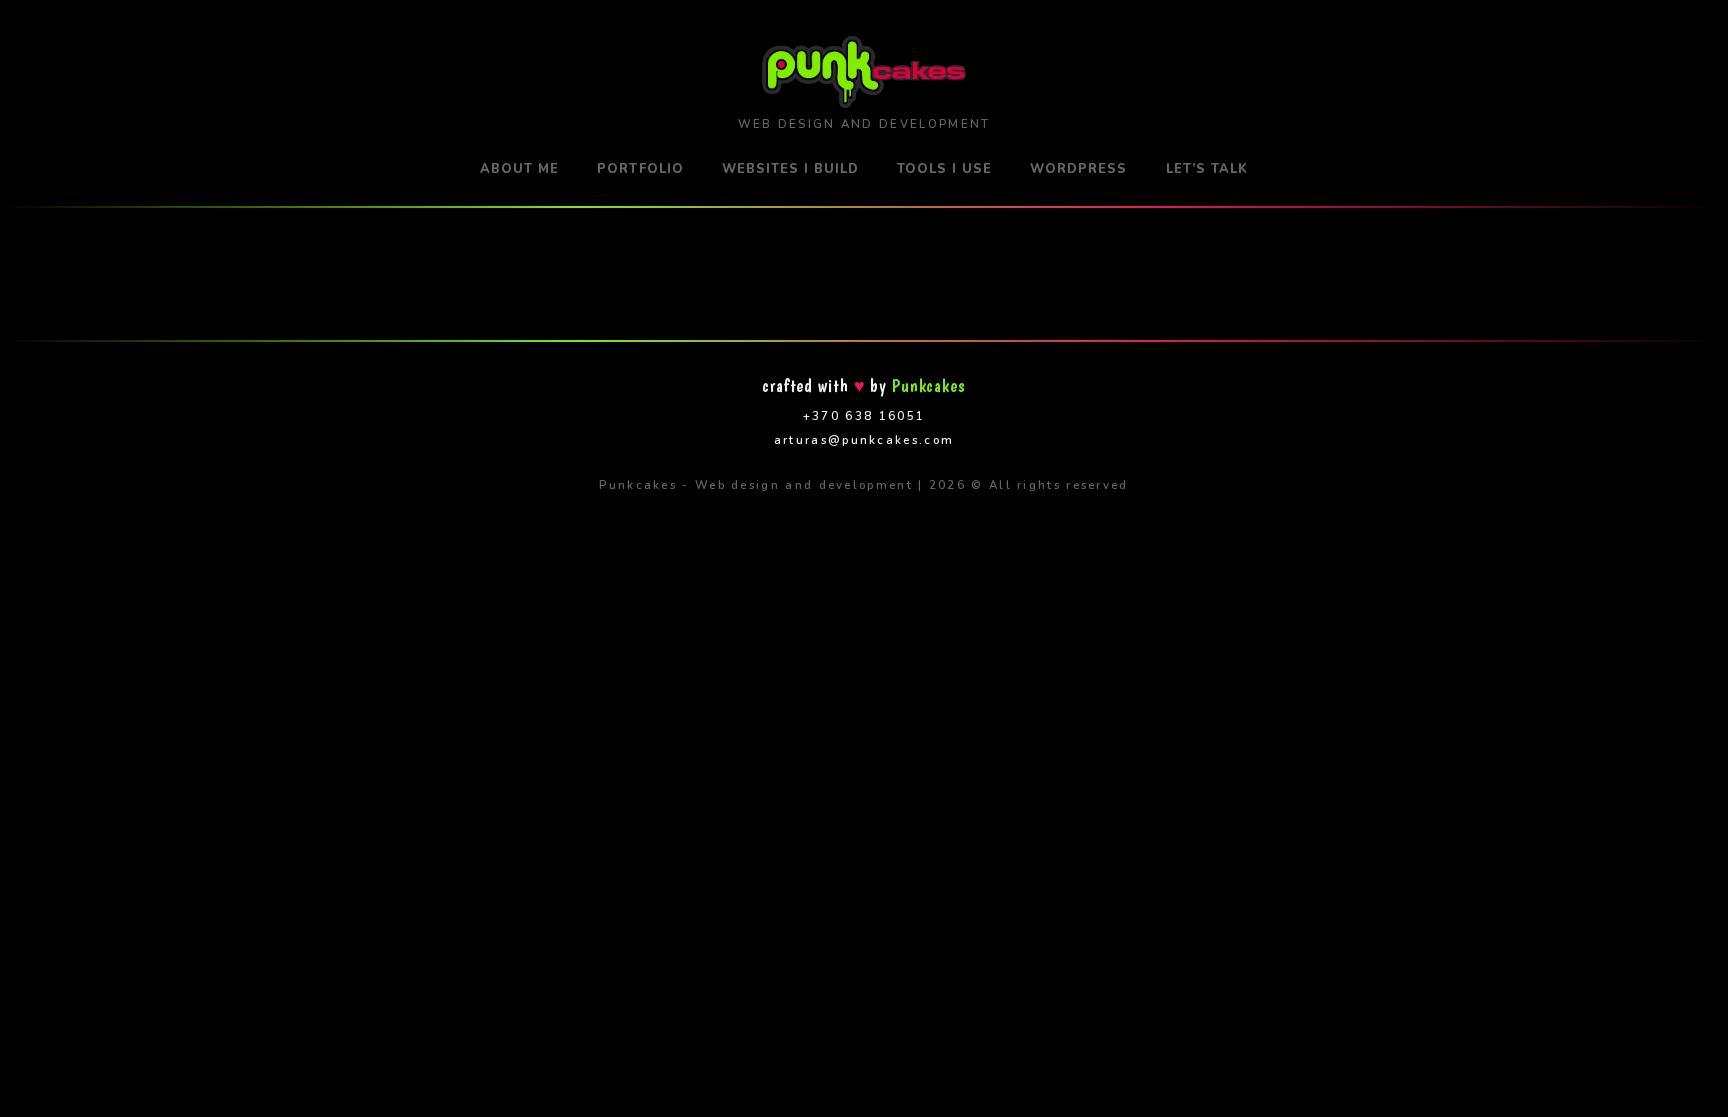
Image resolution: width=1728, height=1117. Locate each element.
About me (519, 169)
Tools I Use (944, 169)
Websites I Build (790, 169)
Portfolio (640, 169)
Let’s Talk (1207, 169)
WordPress (1078, 169)
